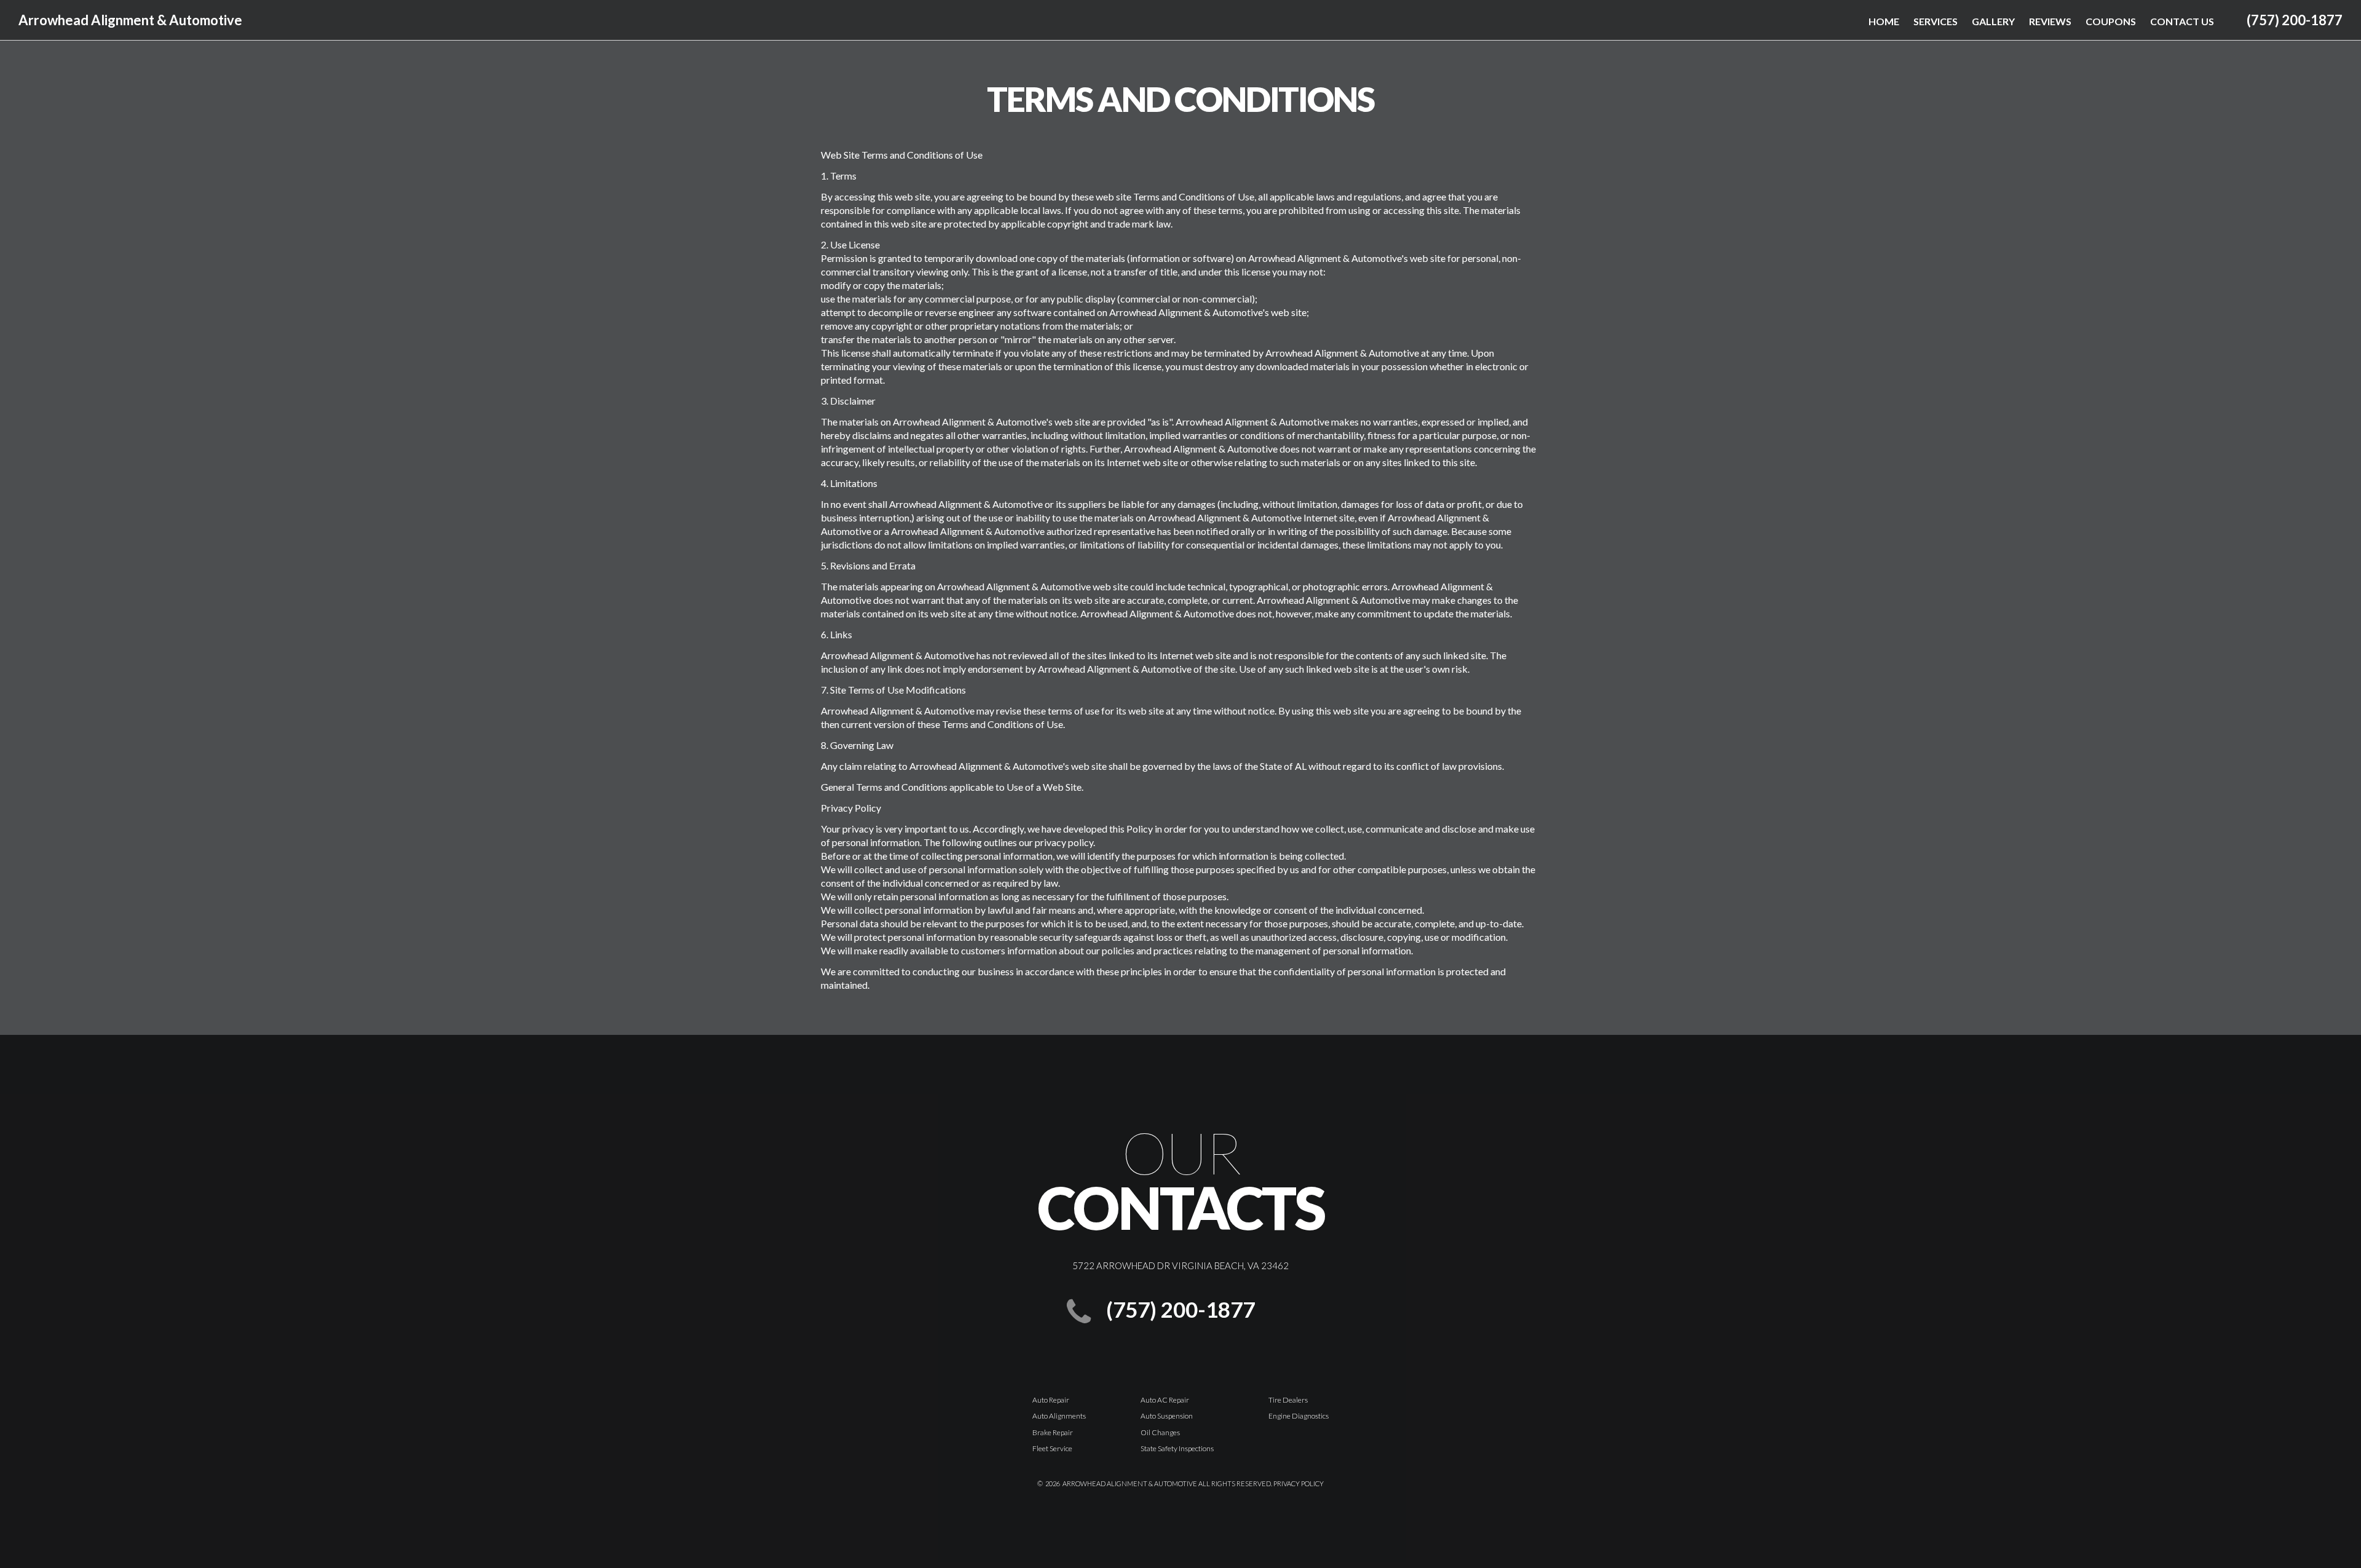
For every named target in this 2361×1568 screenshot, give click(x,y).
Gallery (1993, 21)
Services (1936, 21)
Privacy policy (1299, 1483)
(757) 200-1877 (2295, 20)
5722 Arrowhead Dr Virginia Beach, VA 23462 (1180, 1265)
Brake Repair (1053, 1432)
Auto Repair (1051, 1400)
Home (1884, 21)
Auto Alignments (1059, 1416)
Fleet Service (1052, 1448)
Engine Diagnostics (1299, 1416)
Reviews (2050, 21)
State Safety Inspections (1177, 1448)
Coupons (2111, 21)
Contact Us (2182, 21)
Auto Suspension (1167, 1416)
